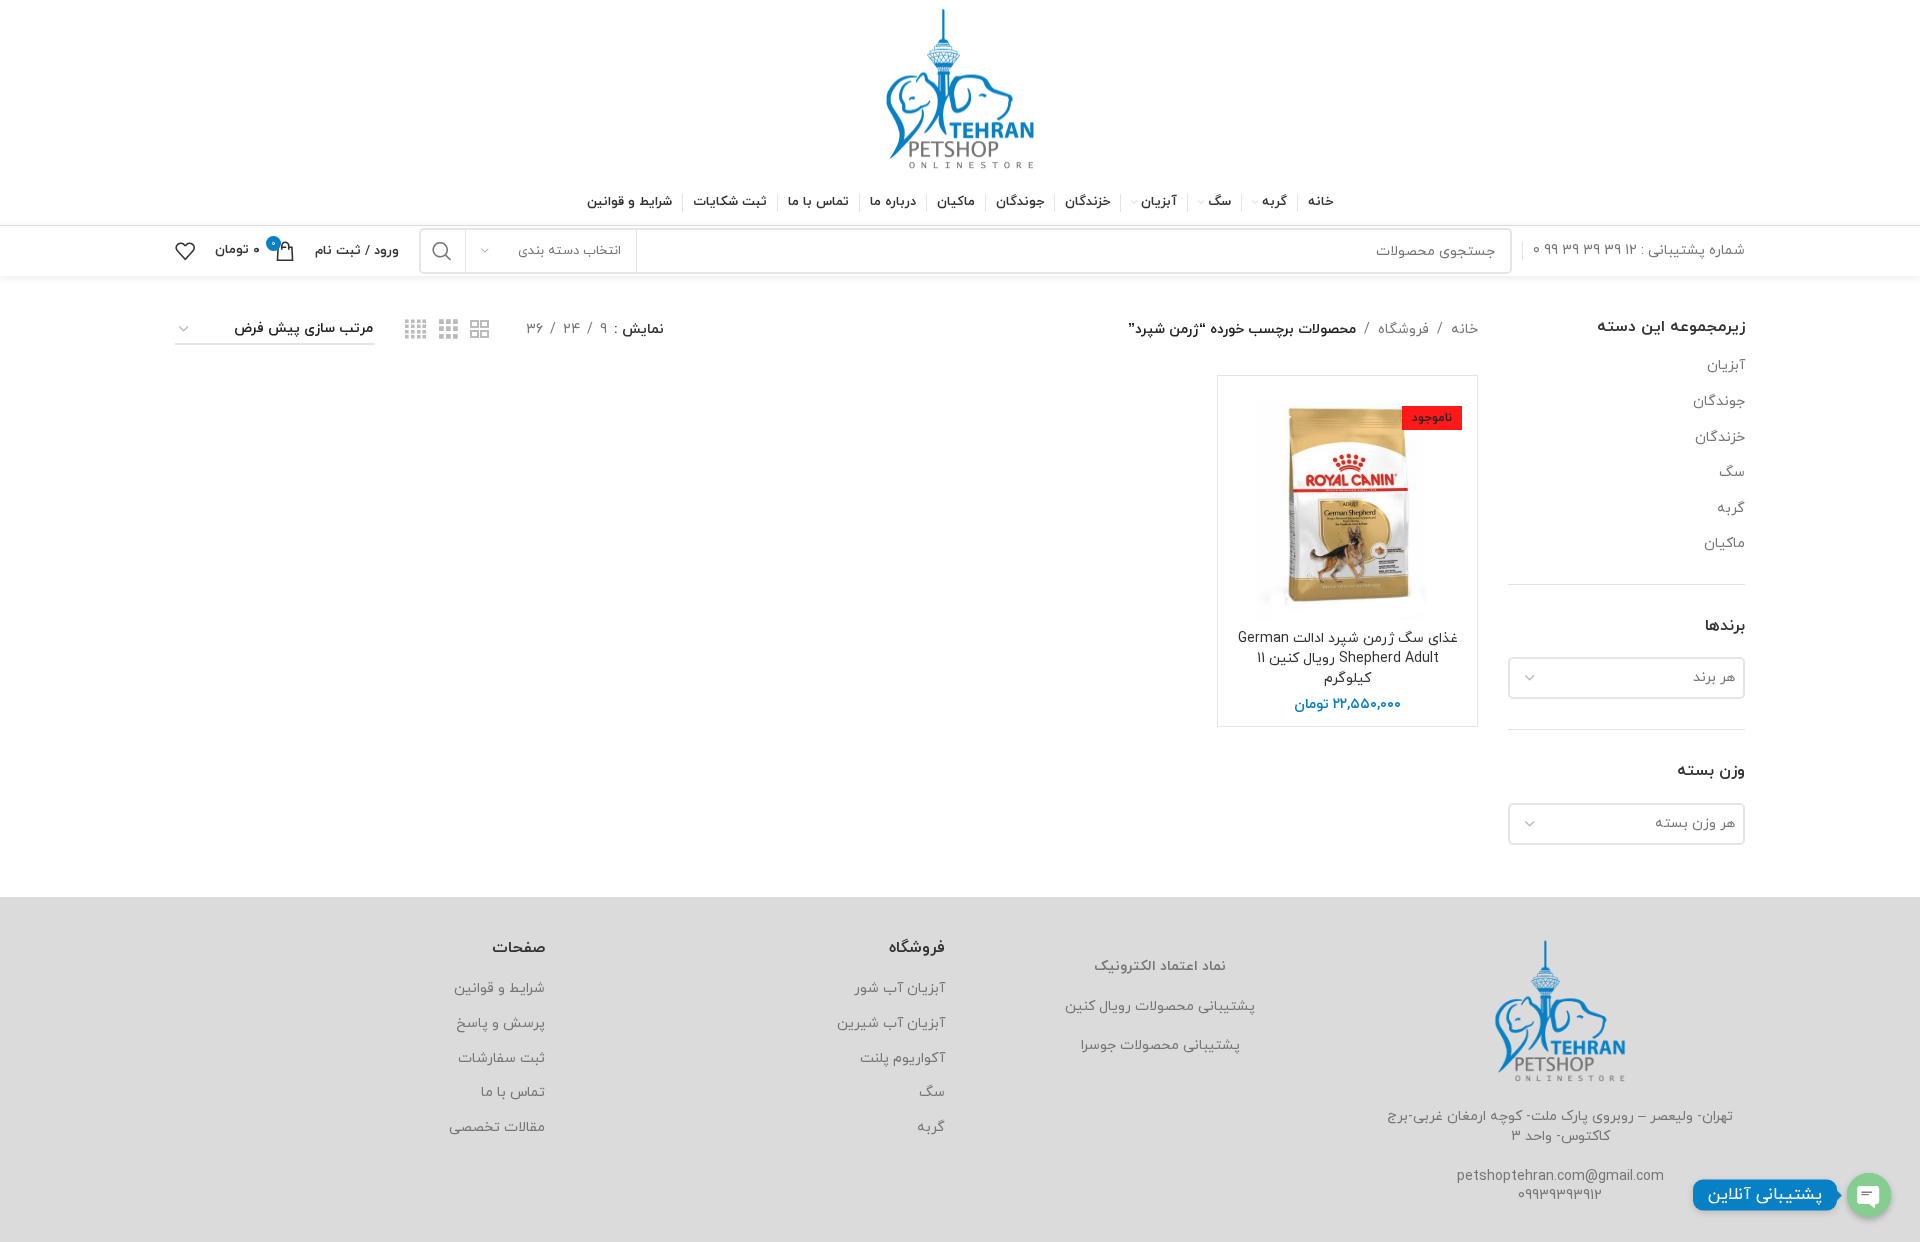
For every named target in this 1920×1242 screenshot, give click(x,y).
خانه (1464, 329)
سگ (1732, 472)
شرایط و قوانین (499, 988)
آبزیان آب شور (899, 988)
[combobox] (1626, 678)
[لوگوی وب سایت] (959, 88)
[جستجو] (442, 251)
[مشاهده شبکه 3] (448, 330)
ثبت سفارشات (501, 1058)
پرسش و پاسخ (500, 1023)
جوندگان (1719, 401)
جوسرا (1098, 1045)
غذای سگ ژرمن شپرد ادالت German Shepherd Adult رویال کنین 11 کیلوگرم (1348, 658)
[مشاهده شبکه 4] (415, 330)
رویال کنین (1098, 1006)
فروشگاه (1403, 329)
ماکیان (1724, 543)
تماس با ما (513, 1092)
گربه (1731, 508)
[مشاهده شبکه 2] (479, 330)
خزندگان (1720, 437)
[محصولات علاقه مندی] (185, 251)
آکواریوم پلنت (902, 1058)
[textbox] (1626, 678)
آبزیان (1726, 365)
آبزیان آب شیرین (891, 1023)
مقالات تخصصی (497, 1127)
